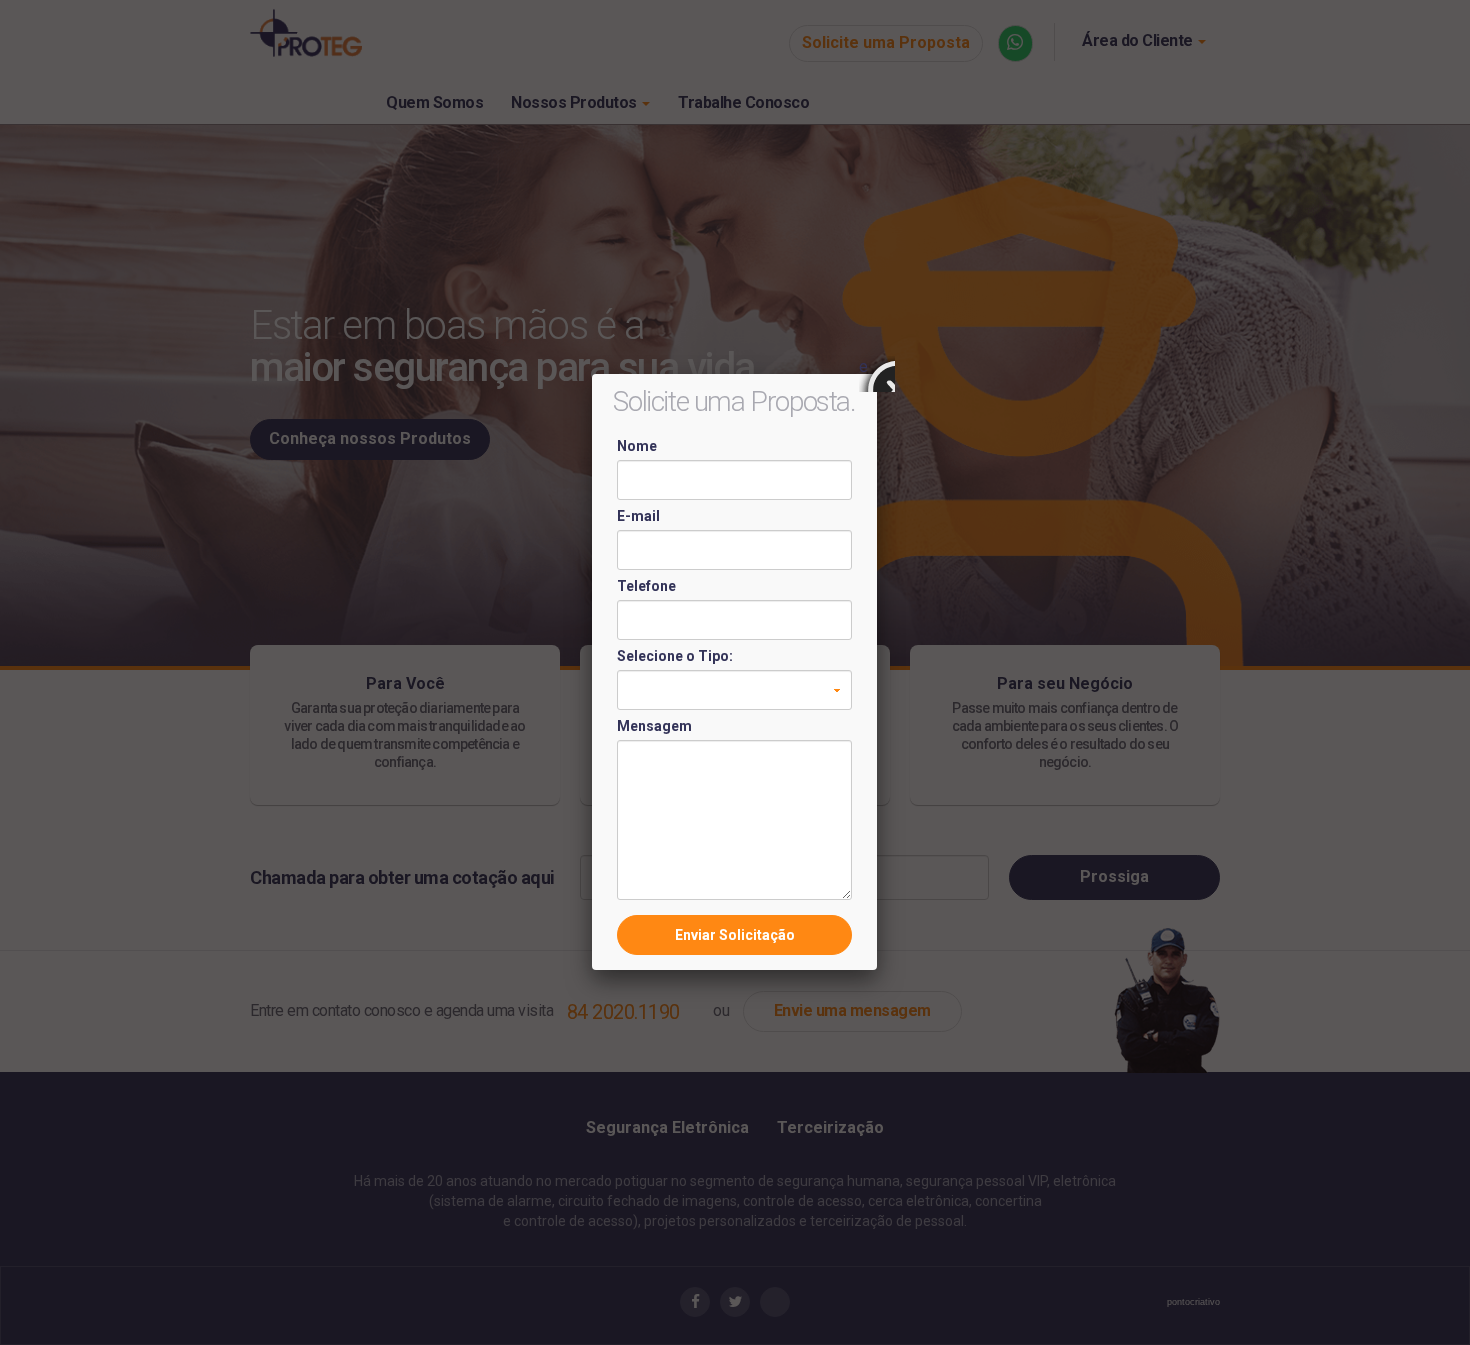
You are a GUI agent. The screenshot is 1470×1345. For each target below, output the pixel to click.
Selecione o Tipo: (675, 656)
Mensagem (654, 726)
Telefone (646, 586)
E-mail (638, 516)
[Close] (877, 374)
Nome (637, 446)
